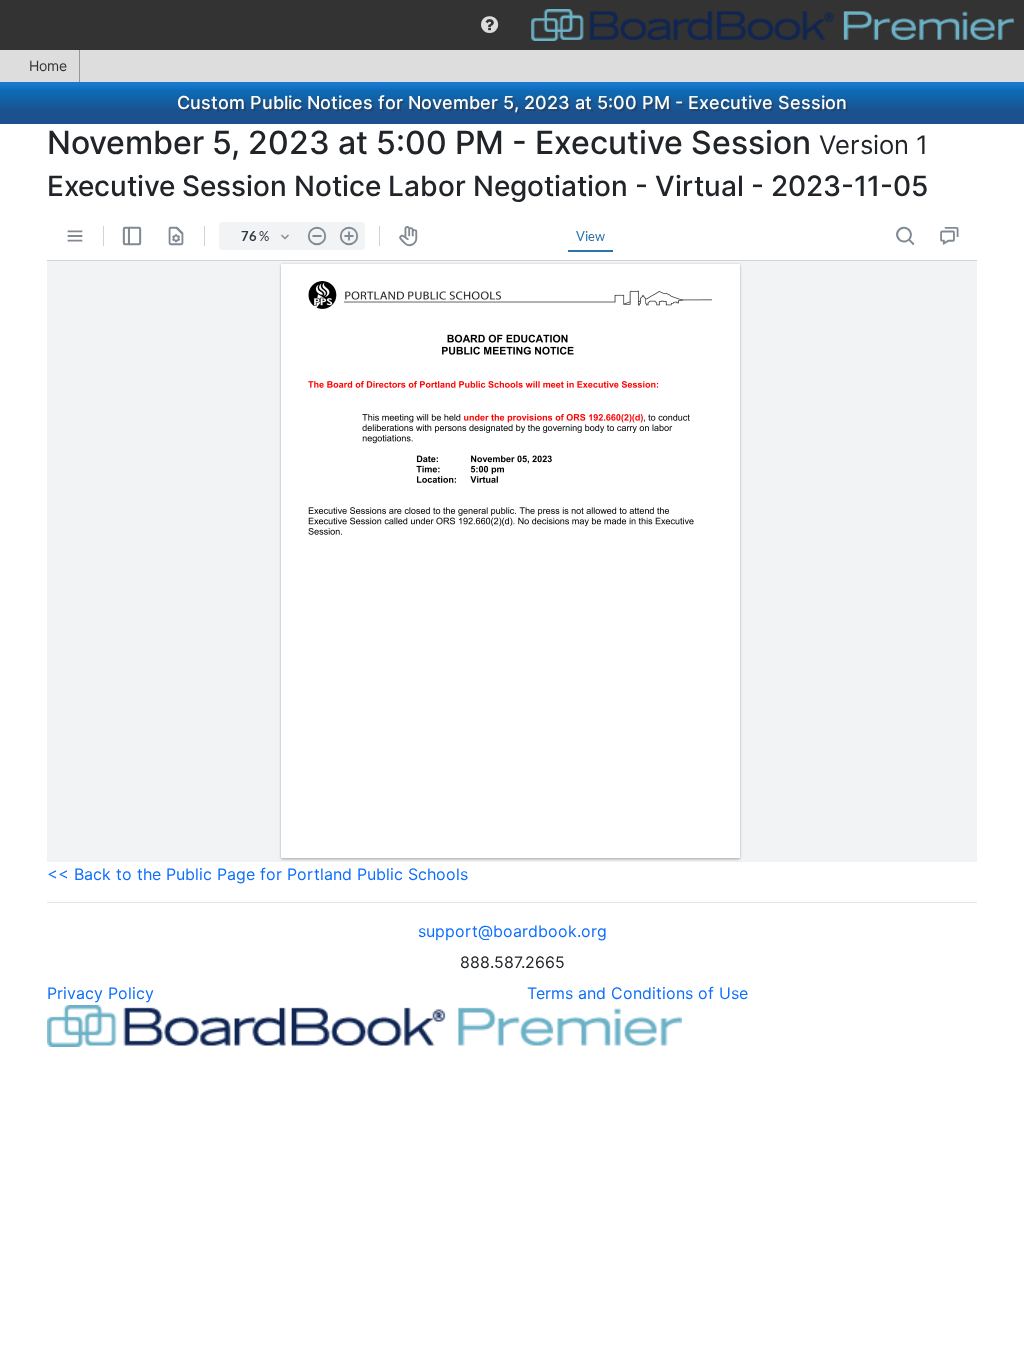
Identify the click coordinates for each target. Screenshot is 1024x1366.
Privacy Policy (100, 993)
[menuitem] (489, 25)
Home (48, 65)
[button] (489, 25)
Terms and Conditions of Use (637, 993)
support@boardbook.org (512, 931)
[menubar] (512, 25)
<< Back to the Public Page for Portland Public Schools (257, 874)
